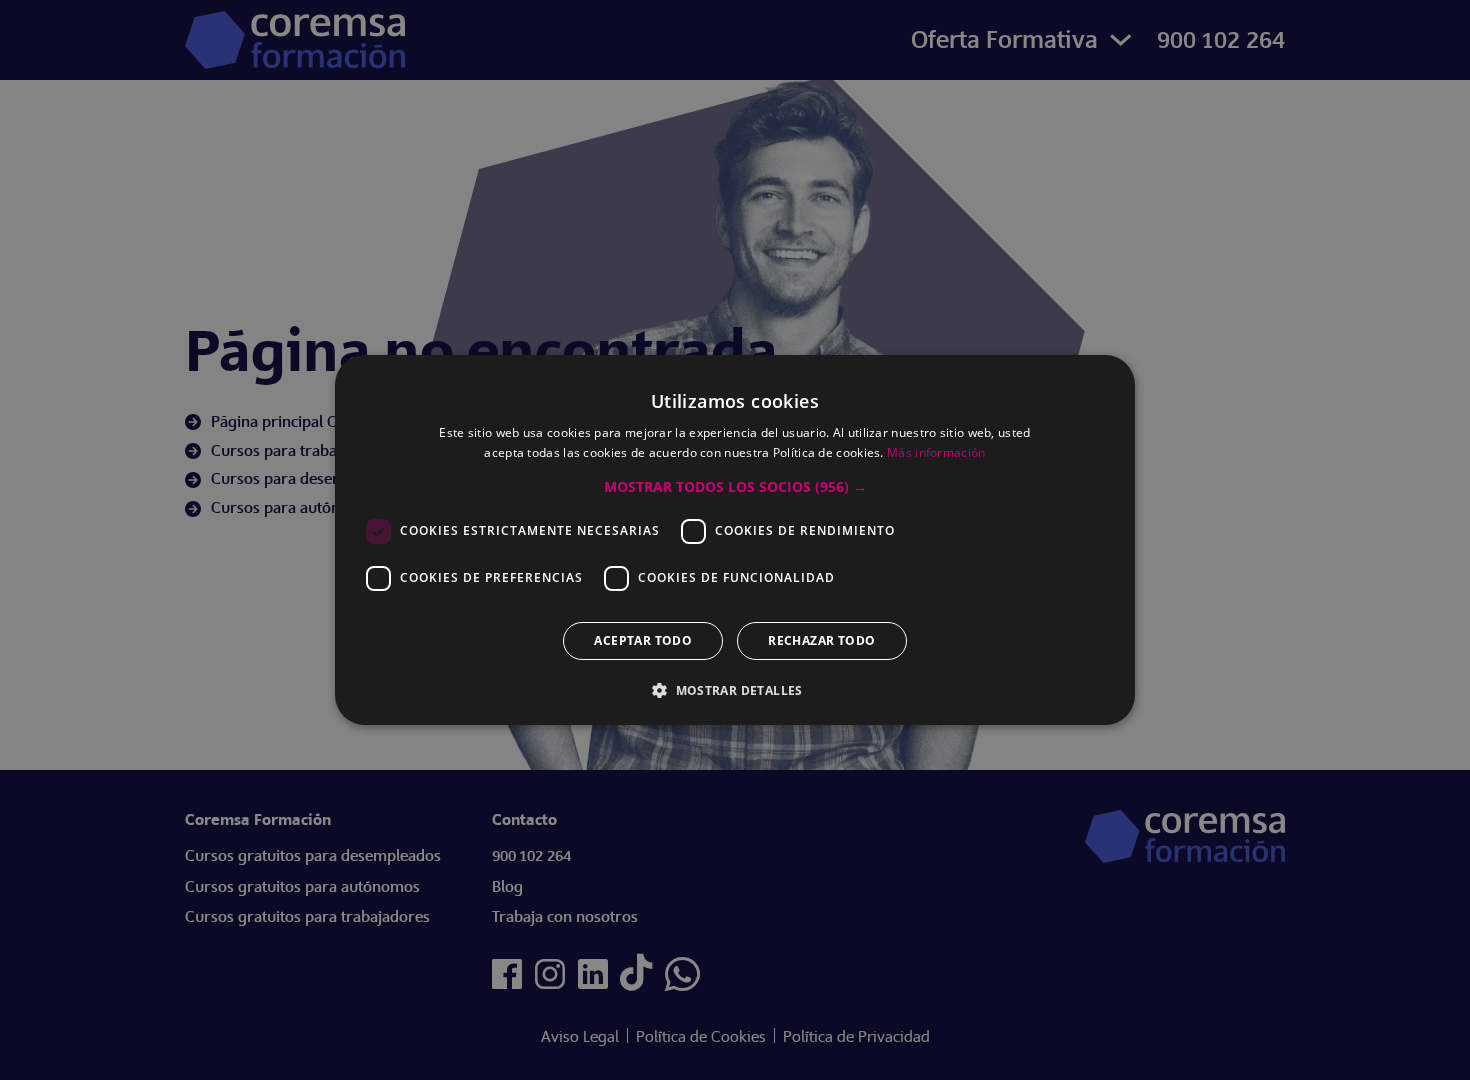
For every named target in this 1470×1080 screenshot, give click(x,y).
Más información (936, 452)
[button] (735, 487)
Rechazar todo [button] (821, 640)
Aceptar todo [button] (643, 640)
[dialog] (735, 540)
